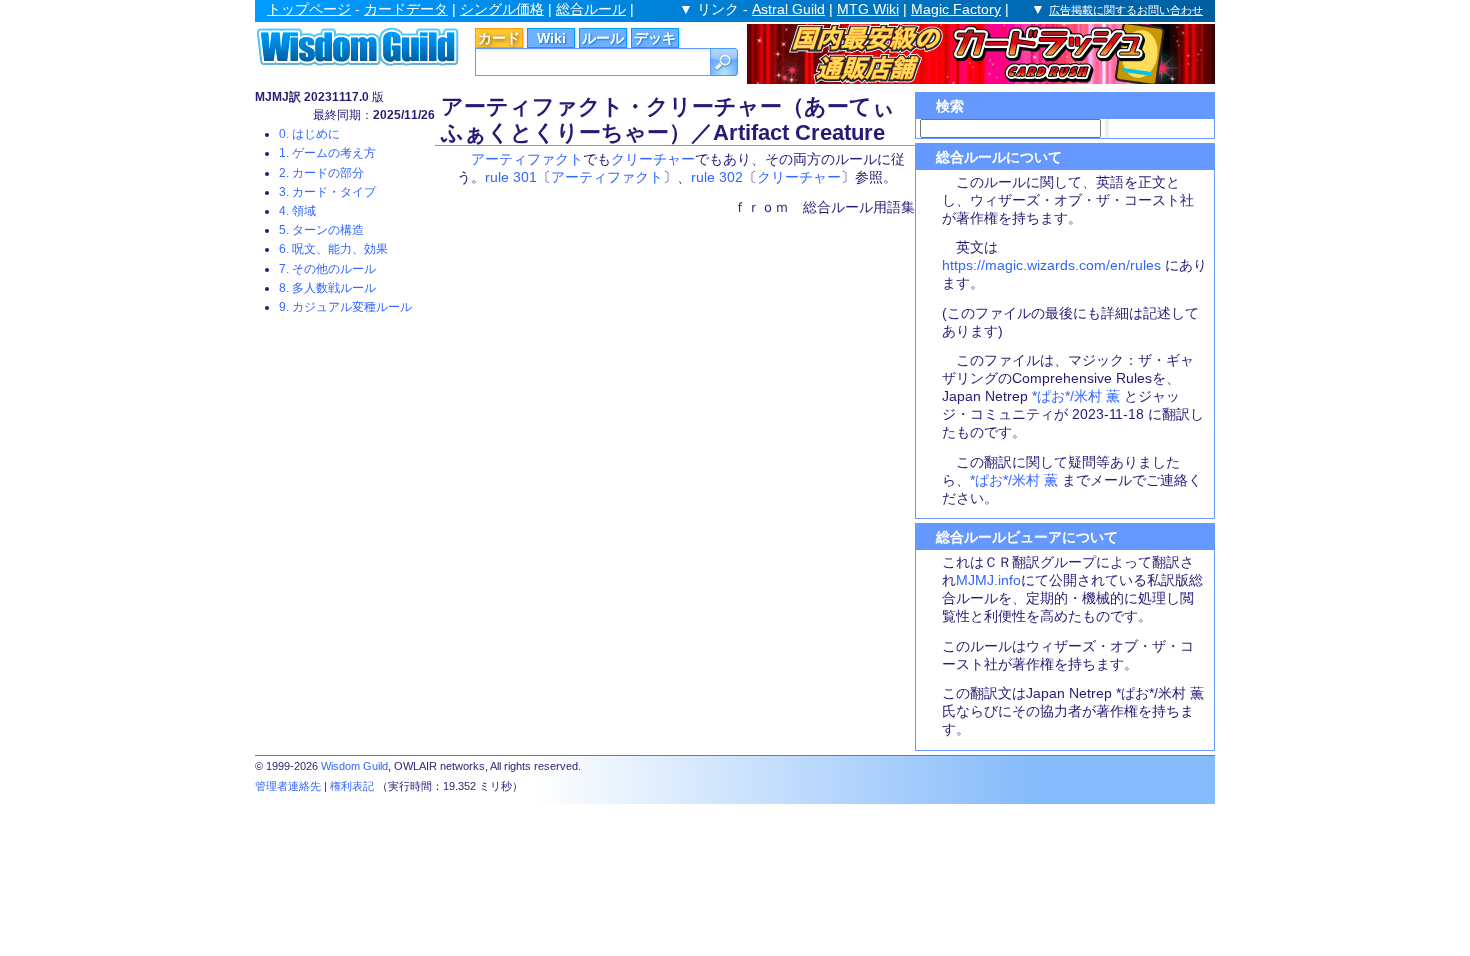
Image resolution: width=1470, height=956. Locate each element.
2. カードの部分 (321, 173)
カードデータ (406, 9)
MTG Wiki (868, 9)
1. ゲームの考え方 (327, 153)
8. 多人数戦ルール (327, 288)
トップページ (309, 9)
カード (499, 38)
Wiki (551, 38)
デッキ (655, 38)
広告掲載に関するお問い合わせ (1126, 10)
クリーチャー (653, 159)
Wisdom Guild (354, 766)
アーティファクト (527, 159)
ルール (603, 38)
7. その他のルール (327, 269)
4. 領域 (297, 211)
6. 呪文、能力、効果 (333, 249)
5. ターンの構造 (321, 230)
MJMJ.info (988, 580)
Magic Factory (956, 9)
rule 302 (717, 177)
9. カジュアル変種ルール (345, 307)
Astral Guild (788, 9)
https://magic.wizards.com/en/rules (1051, 265)
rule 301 (511, 177)
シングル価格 (502, 9)
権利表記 (352, 786)
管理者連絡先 (288, 786)
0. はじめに (309, 134)
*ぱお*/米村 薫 (1076, 396)
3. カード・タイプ (327, 192)
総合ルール (591, 9)
